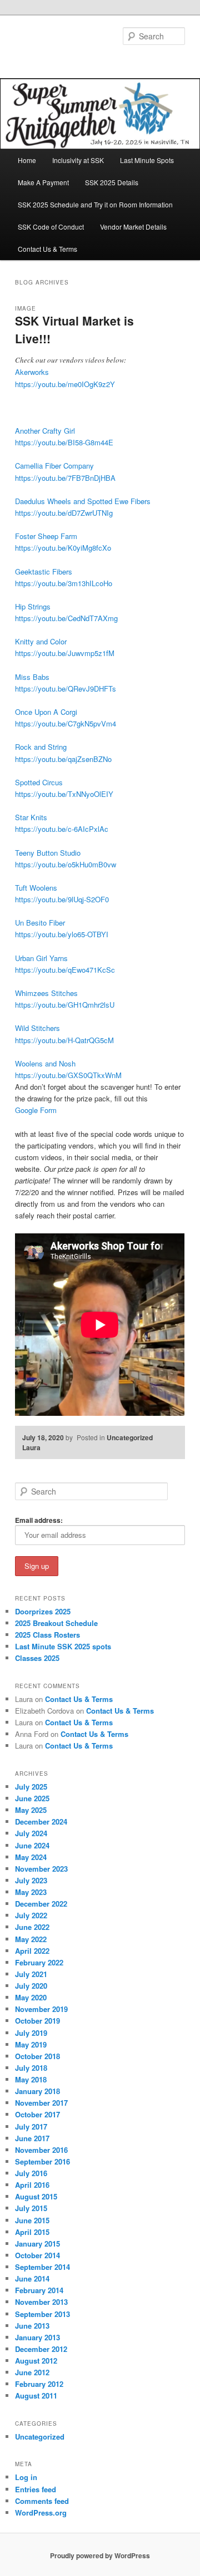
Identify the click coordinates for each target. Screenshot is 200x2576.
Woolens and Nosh (45, 1063)
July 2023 (31, 1880)
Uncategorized (130, 1437)
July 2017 (31, 2127)
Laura (31, 1447)
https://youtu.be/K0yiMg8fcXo (63, 548)
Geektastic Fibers (44, 571)
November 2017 (41, 2103)
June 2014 (32, 2278)
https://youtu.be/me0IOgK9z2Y (65, 384)
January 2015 (37, 2244)
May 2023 (31, 1892)
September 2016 (42, 2161)
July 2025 (31, 1787)
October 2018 (37, 2056)
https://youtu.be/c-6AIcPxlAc (62, 829)
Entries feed (36, 2489)
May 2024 (31, 1857)
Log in (26, 2477)
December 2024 (41, 1822)
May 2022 (31, 1939)
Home (27, 160)
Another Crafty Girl (45, 431)
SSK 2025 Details (112, 182)
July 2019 (31, 2033)
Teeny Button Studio (48, 853)
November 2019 (41, 2009)
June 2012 (32, 2372)
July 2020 (31, 1986)
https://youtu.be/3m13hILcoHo (64, 583)
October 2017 (37, 2114)
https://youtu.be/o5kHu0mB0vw (66, 864)
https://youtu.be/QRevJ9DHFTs (66, 689)
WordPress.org (41, 2513)
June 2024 (32, 1845)
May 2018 (31, 2079)
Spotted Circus (39, 782)
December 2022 (41, 1904)
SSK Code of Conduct (51, 227)
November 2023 (41, 1869)
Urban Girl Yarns (41, 958)
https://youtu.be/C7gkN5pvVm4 (66, 723)
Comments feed (42, 2501)
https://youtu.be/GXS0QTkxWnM (68, 1075)
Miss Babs (32, 677)
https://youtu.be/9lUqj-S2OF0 (62, 899)
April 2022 (32, 1951)
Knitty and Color (41, 641)
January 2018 (37, 2091)
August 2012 (36, 2361)
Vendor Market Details (133, 227)
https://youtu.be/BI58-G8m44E (64, 442)
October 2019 (37, 2021)
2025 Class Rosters (47, 1635)
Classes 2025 (37, 1658)
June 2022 (32, 1927)
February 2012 (39, 2384)
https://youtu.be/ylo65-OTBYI (62, 934)
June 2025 (32, 1798)
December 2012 (41, 2349)
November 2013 (41, 2302)
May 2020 (31, 1997)
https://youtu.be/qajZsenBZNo (63, 759)
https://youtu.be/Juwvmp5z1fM (65, 653)
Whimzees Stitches (46, 993)
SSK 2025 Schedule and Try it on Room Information (95, 204)
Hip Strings (33, 606)
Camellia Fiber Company (54, 466)
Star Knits (31, 817)
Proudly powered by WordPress (100, 2555)
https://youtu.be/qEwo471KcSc (65, 970)
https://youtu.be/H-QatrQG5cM (64, 1040)
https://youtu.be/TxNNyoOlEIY (64, 794)
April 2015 (32, 2232)
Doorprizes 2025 (43, 1611)
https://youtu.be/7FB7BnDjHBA (65, 478)
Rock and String (41, 747)
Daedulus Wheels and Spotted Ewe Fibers (83, 501)
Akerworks (32, 372)
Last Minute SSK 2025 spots (63, 1646)
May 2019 (31, 2044)
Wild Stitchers (37, 1028)
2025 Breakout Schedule (56, 1623)
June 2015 (32, 2220)
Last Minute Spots (147, 160)
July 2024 (31, 1833)
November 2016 (41, 2150)
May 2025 (31, 1810)
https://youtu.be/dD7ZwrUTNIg (64, 513)
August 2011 (36, 2395)
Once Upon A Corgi (46, 712)
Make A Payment (43, 182)
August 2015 (36, 2196)
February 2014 (39, 2290)
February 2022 (39, 1962)
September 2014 (42, 2267)
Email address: (39, 1520)
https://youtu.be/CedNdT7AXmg (66, 618)
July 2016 (31, 2173)
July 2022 (31, 1915)
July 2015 (31, 2208)
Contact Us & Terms (47, 249)
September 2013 (42, 2314)
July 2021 (31, 1974)
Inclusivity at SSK (78, 160)
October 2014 (37, 2255)
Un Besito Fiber (40, 923)
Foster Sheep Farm (46, 536)
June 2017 (32, 2138)
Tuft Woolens (36, 888)
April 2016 (32, 2185)
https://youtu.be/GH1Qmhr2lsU (65, 1005)
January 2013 (37, 2337)
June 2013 (32, 2326)
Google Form (36, 1110)
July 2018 (31, 2068)
